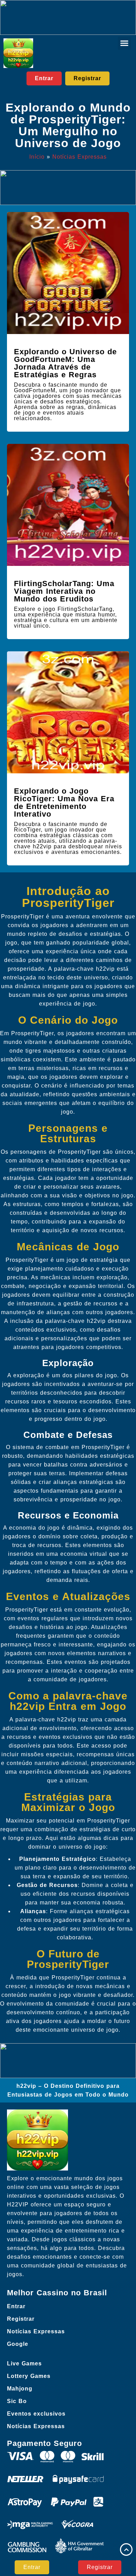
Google (18, 2344)
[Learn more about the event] (68, 17)
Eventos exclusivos (36, 2414)
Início (37, 157)
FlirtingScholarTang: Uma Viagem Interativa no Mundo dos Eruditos (64, 591)
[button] (124, 43)
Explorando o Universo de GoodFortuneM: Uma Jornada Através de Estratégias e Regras (65, 363)
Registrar (21, 2319)
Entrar (16, 2306)
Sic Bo (17, 2401)
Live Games (24, 2363)
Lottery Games (29, 2376)
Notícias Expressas (80, 157)
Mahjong (20, 2389)
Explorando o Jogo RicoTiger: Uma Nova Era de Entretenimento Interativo (64, 802)
